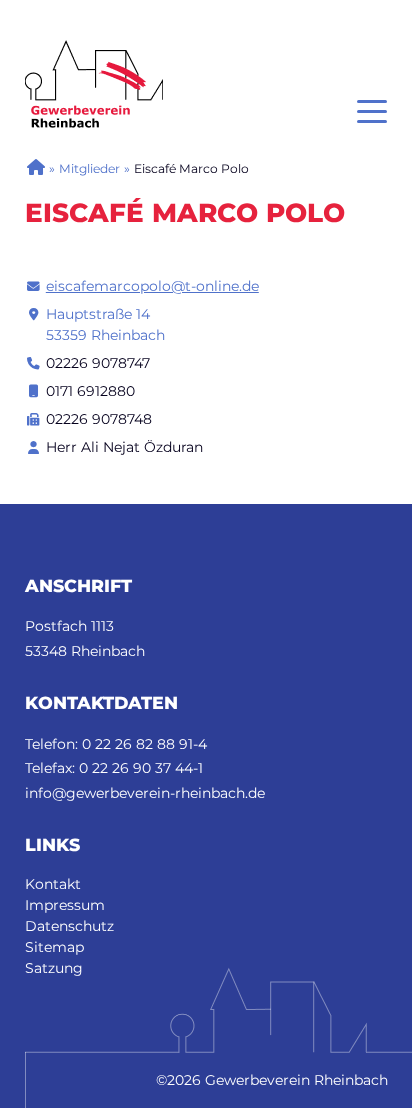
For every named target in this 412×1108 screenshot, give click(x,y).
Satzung (54, 968)
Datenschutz (69, 926)
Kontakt (53, 884)
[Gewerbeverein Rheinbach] (35, 168)
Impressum (65, 905)
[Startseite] (94, 50)
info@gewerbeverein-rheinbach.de (145, 793)
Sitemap (54, 947)
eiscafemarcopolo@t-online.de (152, 286)
